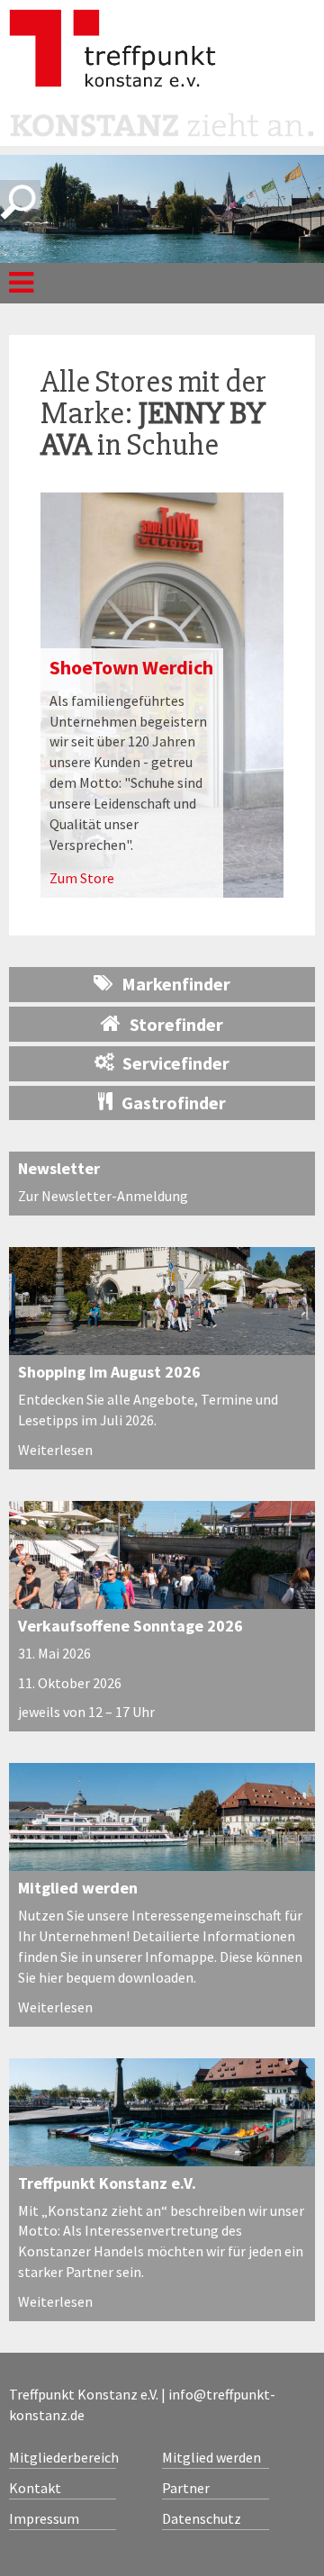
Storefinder (176, 1024)
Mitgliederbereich (63, 2457)
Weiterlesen (55, 1450)
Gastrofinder (174, 1103)
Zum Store (82, 878)
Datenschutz (202, 2518)
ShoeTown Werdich (131, 667)
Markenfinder (176, 984)
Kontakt (35, 2488)
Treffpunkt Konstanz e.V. (107, 2183)
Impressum (44, 2518)
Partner (186, 2488)
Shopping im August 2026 (109, 1372)
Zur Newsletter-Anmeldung (103, 1196)
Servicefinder (176, 1063)
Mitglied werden (78, 1888)
